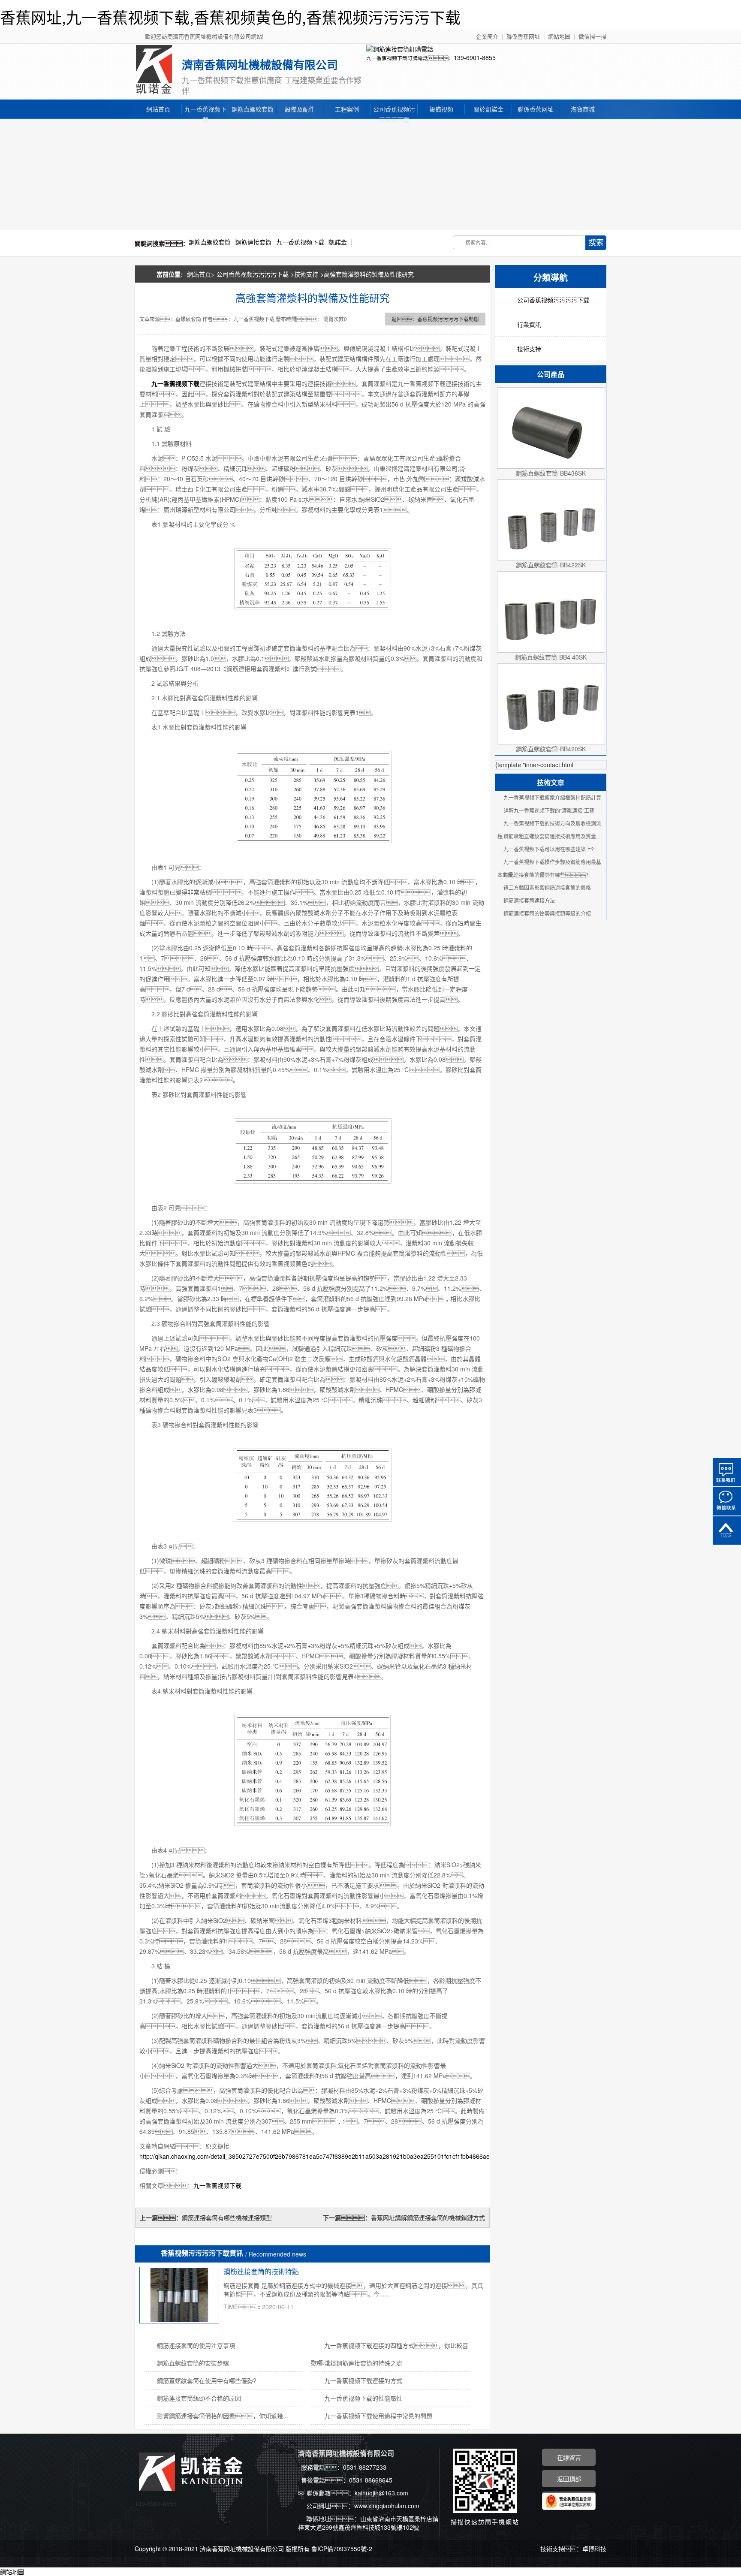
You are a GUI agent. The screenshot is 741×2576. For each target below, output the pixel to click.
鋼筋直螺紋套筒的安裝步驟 (193, 2363)
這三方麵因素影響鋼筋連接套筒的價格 (547, 887)
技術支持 (306, 274)
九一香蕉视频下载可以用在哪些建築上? (549, 849)
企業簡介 (487, 36)
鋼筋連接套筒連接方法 (529, 900)
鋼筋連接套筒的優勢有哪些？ (547, 875)
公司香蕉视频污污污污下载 (394, 110)
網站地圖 (559, 36)
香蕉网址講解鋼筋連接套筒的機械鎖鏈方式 (428, 2217)
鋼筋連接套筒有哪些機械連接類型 (227, 2217)
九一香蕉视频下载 (205, 110)
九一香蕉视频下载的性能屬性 (363, 2398)
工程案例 (347, 109)
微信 (727, 1501)
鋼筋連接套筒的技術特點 (261, 2271)
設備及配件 (300, 109)
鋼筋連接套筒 (253, 242)
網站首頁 (158, 109)
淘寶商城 (583, 109)
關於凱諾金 (488, 109)
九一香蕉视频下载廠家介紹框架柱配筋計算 (552, 797)
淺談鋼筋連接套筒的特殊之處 (363, 2363)
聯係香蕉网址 (523, 36)
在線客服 (727, 1472)
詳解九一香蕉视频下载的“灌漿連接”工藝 (549, 810)
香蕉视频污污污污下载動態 (448, 319)
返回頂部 (727, 1531)
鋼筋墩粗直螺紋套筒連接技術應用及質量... (552, 836)
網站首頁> (201, 274)
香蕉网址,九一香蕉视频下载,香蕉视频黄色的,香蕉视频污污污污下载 (230, 17)
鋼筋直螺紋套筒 (253, 109)
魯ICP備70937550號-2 (342, 2549)
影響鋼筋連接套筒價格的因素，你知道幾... (223, 2416)
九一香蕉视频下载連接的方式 (363, 2380)
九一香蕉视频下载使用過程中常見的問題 (378, 2416)
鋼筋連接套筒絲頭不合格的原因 (199, 2398)
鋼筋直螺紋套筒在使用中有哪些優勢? (207, 2380)
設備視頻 (441, 109)
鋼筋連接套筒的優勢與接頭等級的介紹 (547, 913)
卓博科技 (594, 2549)
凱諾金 (338, 242)
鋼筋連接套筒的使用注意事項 (196, 2345)
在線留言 (569, 2457)
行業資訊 (529, 324)
